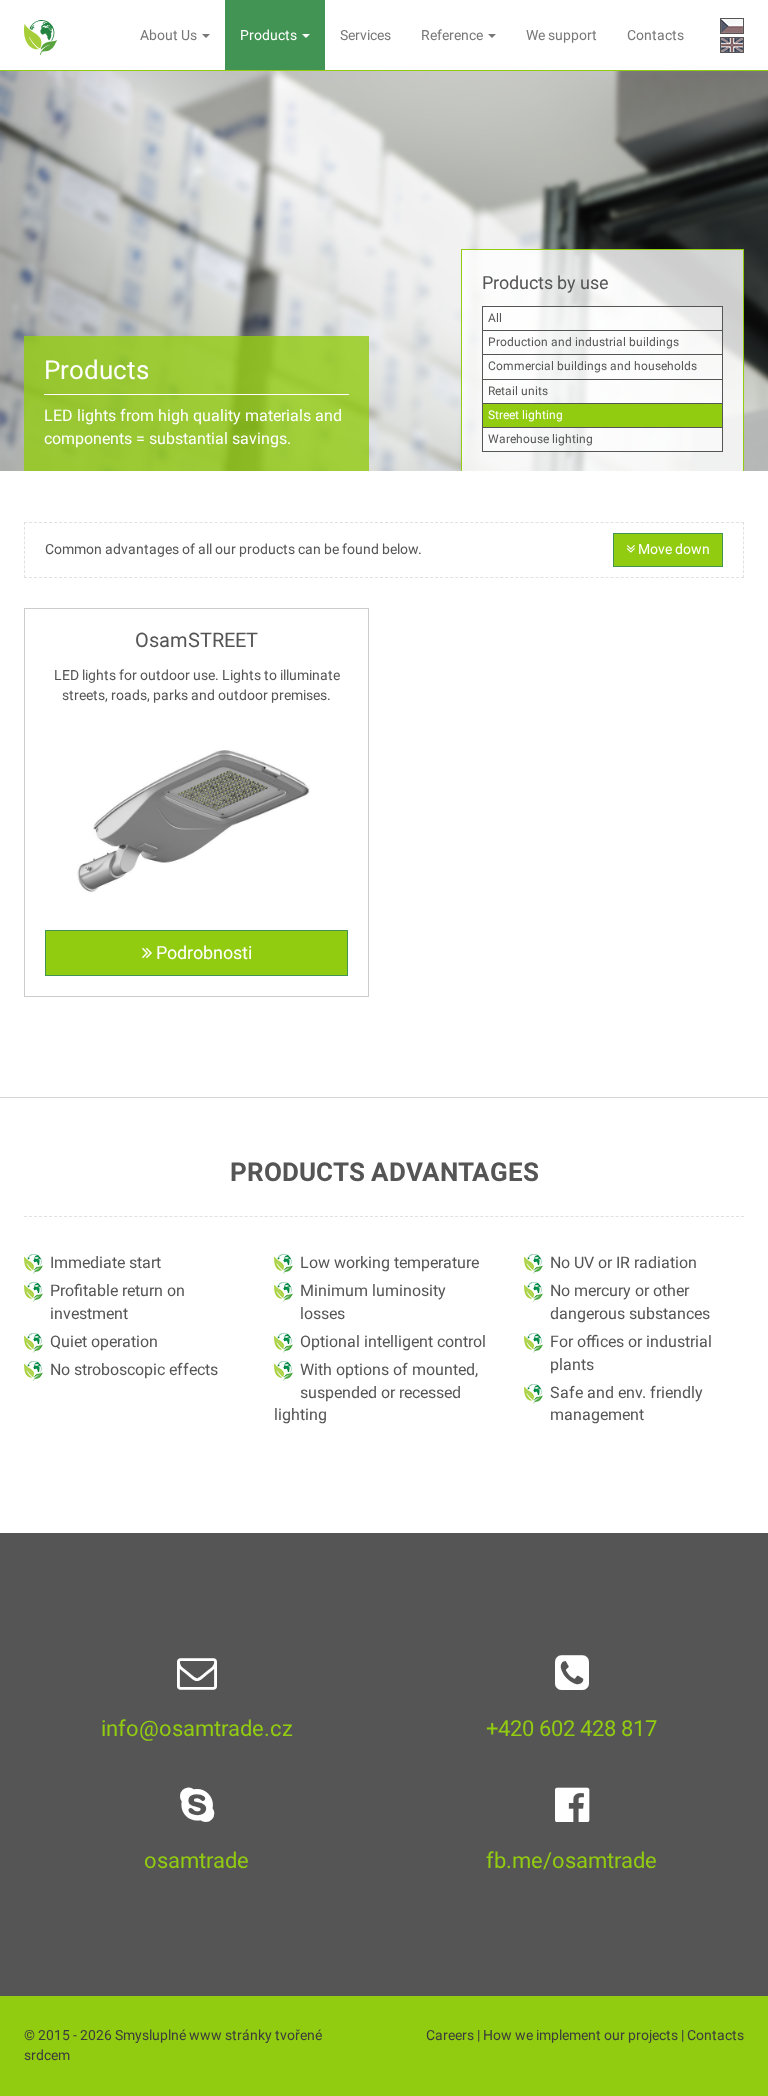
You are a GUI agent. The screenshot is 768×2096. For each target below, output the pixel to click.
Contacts (655, 35)
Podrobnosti (202, 952)
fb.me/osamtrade (571, 1860)
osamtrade (196, 1860)
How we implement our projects (580, 2035)
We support (561, 35)
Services (365, 35)
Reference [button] (453, 35)
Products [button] (270, 35)
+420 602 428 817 (571, 1728)
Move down (672, 549)
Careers (450, 2035)
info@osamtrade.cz (197, 1728)
